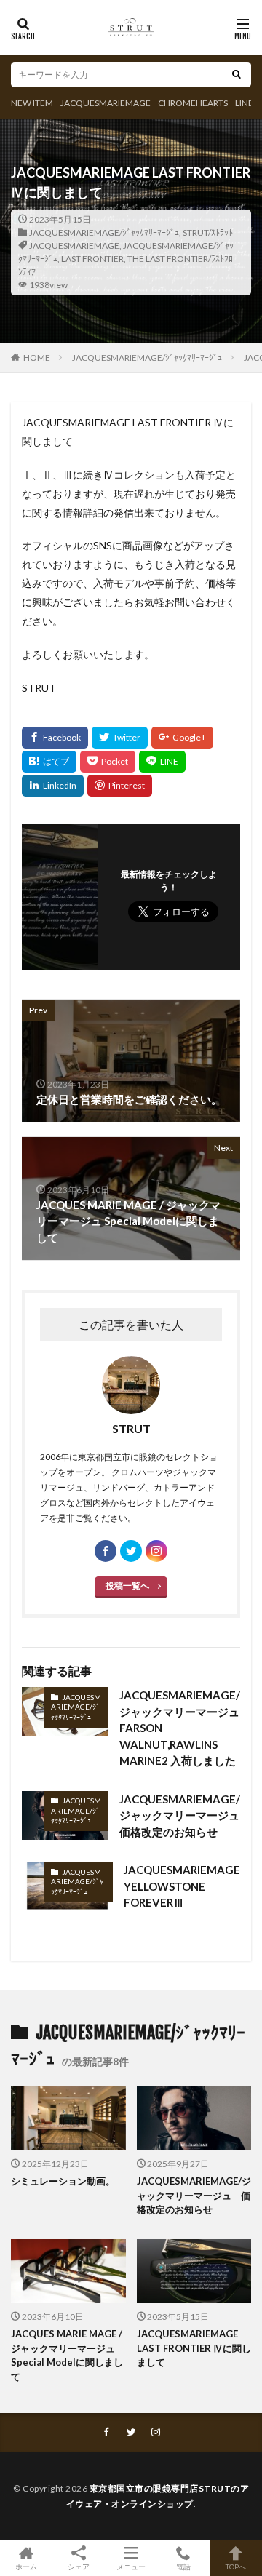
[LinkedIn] (53, 786)
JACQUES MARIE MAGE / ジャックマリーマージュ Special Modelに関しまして (67, 2355)
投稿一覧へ (127, 1586)
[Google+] (182, 738)
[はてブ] (49, 762)
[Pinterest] (120, 786)
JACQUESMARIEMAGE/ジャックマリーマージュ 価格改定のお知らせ (180, 1815)
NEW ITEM (32, 103)
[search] (237, 75)
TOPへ (236, 2566)
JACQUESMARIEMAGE (106, 103)
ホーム (26, 2566)
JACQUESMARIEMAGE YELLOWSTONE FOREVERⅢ (182, 1886)
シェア (79, 2567)
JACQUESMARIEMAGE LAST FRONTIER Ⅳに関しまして (194, 2348)
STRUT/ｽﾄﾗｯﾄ (208, 232)
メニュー (131, 2566)
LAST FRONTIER (92, 259)
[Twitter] (120, 738)
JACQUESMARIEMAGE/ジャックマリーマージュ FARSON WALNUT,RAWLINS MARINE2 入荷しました (180, 1728)
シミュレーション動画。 (63, 2181)
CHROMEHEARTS (193, 103)
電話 (183, 2566)
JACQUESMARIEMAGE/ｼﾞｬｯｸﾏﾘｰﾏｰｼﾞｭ (104, 232)
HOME (37, 358)
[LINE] (162, 762)
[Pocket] (108, 762)
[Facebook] (55, 738)
